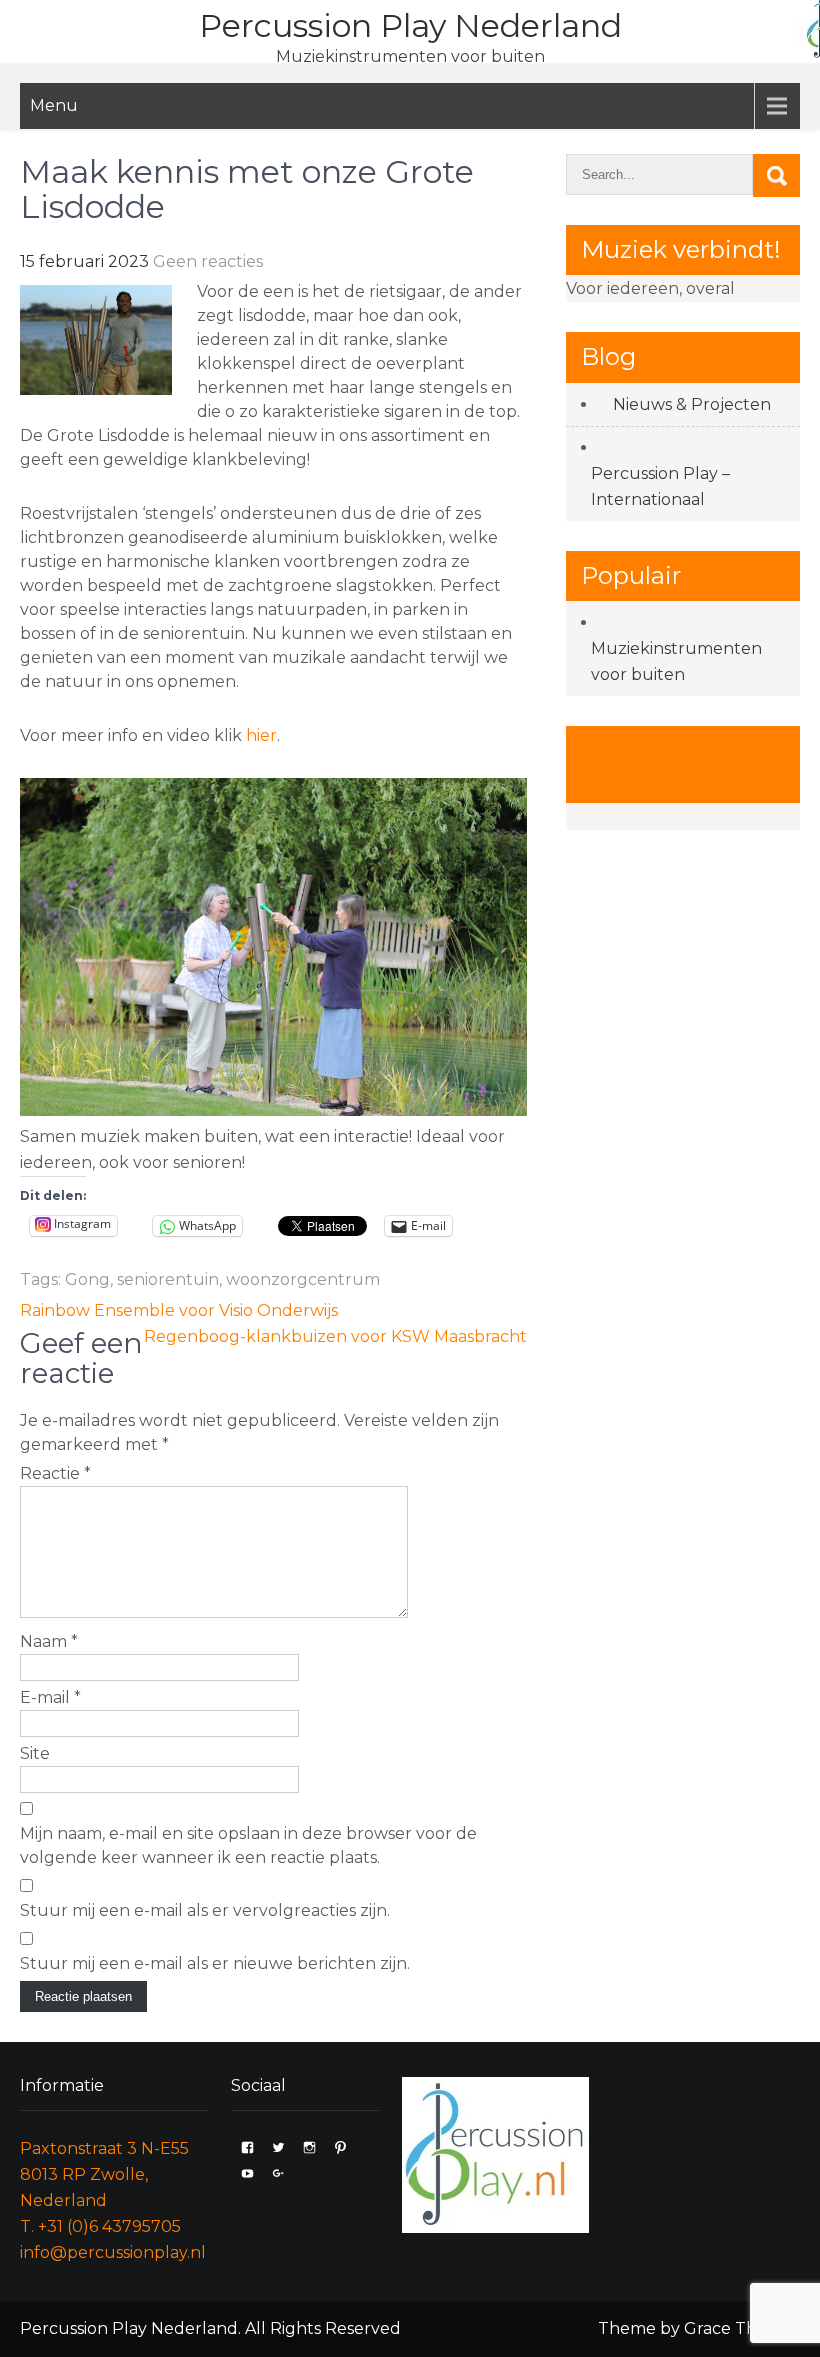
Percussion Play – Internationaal (660, 486)
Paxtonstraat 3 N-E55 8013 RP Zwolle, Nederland (104, 2174)
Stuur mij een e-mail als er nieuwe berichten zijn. (215, 1963)
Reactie (55, 1473)
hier (261, 735)
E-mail (50, 1697)
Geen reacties (208, 261)
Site (35, 1753)
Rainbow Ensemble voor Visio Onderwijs (179, 1310)
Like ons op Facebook (648, 763)
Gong (87, 1279)
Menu (54, 105)
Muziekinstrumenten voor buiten (676, 661)
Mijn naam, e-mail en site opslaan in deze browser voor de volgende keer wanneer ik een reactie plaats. (248, 1845)
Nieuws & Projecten (692, 404)
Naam (49, 1641)
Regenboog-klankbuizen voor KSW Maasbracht (335, 1336)
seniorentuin (168, 1279)
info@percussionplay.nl (113, 2252)
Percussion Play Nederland (410, 25)
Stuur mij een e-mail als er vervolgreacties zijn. (205, 1910)
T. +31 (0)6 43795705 (100, 2226)
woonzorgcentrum (303, 1279)
